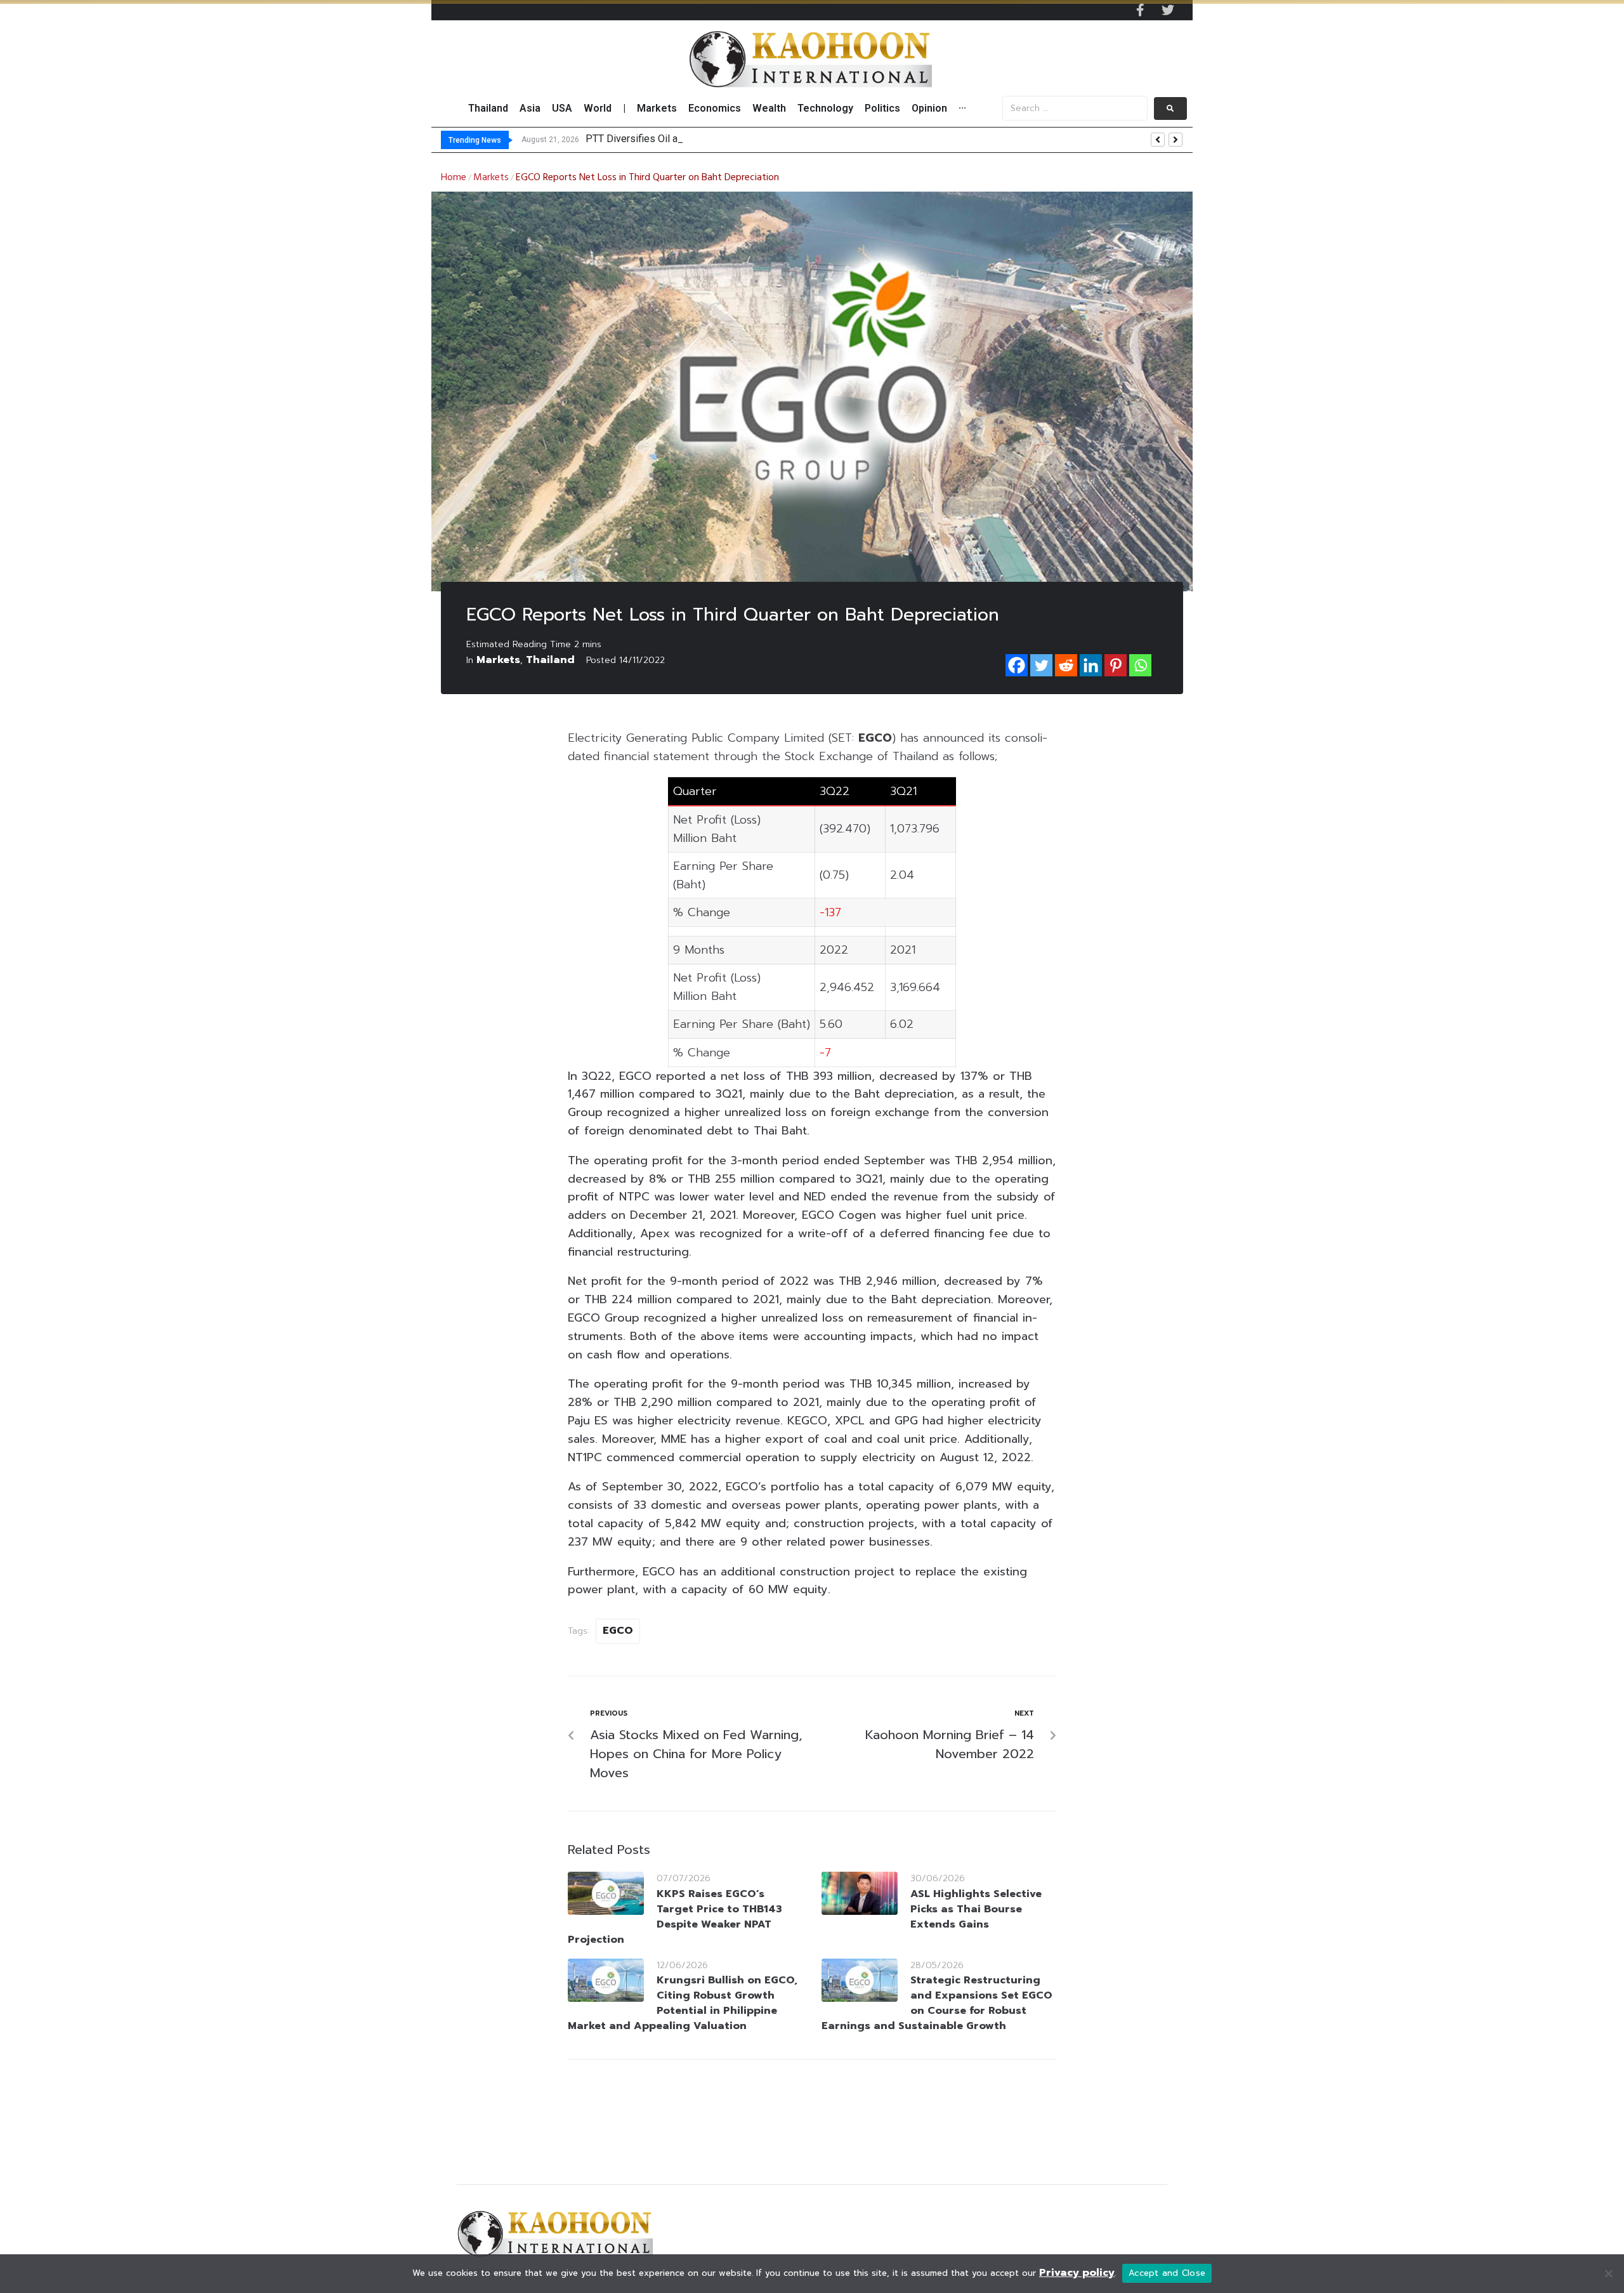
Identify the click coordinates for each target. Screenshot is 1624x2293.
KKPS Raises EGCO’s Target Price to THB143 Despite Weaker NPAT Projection (675, 1917)
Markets (491, 178)
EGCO (618, 1631)
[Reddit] (1066, 665)
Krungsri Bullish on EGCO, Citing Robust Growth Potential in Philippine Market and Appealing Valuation (683, 2003)
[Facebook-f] (1140, 10)
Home (454, 178)
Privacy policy (1077, 2273)
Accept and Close (1167, 2273)
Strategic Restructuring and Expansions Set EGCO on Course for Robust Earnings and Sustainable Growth (937, 2003)
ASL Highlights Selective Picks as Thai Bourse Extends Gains (976, 1909)
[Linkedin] (1091, 665)
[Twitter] (1168, 10)
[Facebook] (1017, 665)
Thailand (550, 660)
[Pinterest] (1116, 665)
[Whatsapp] (1140, 665)
